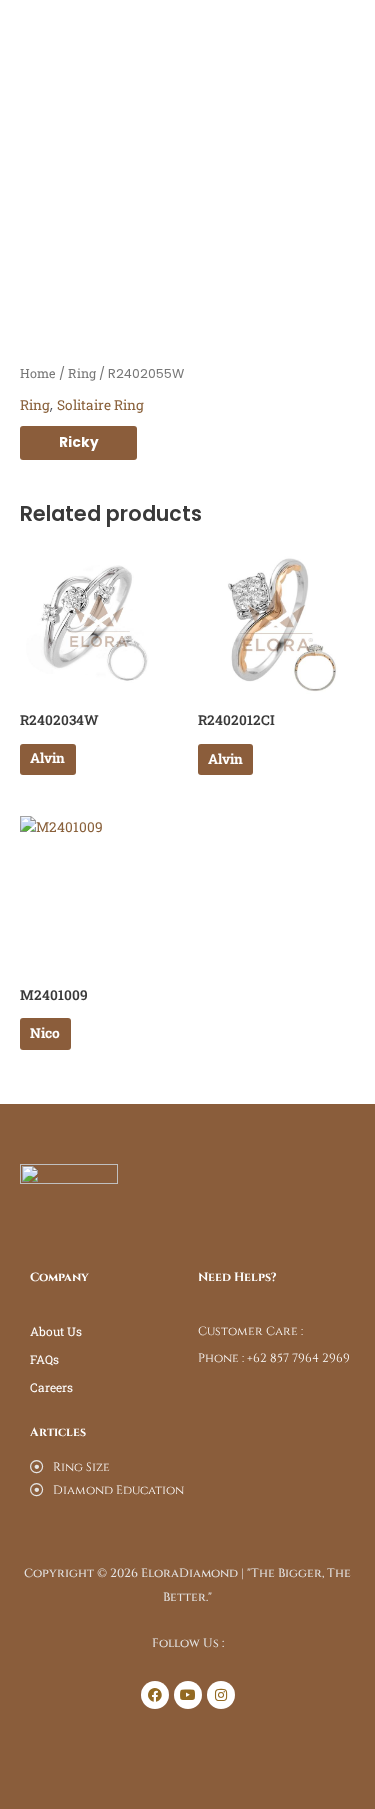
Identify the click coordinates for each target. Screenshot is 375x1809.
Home (38, 373)
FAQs (44, 1359)
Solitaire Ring (100, 405)
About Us (56, 1331)
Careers (51, 1387)
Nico (45, 1033)
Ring (82, 373)
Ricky (79, 442)
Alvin (47, 758)
